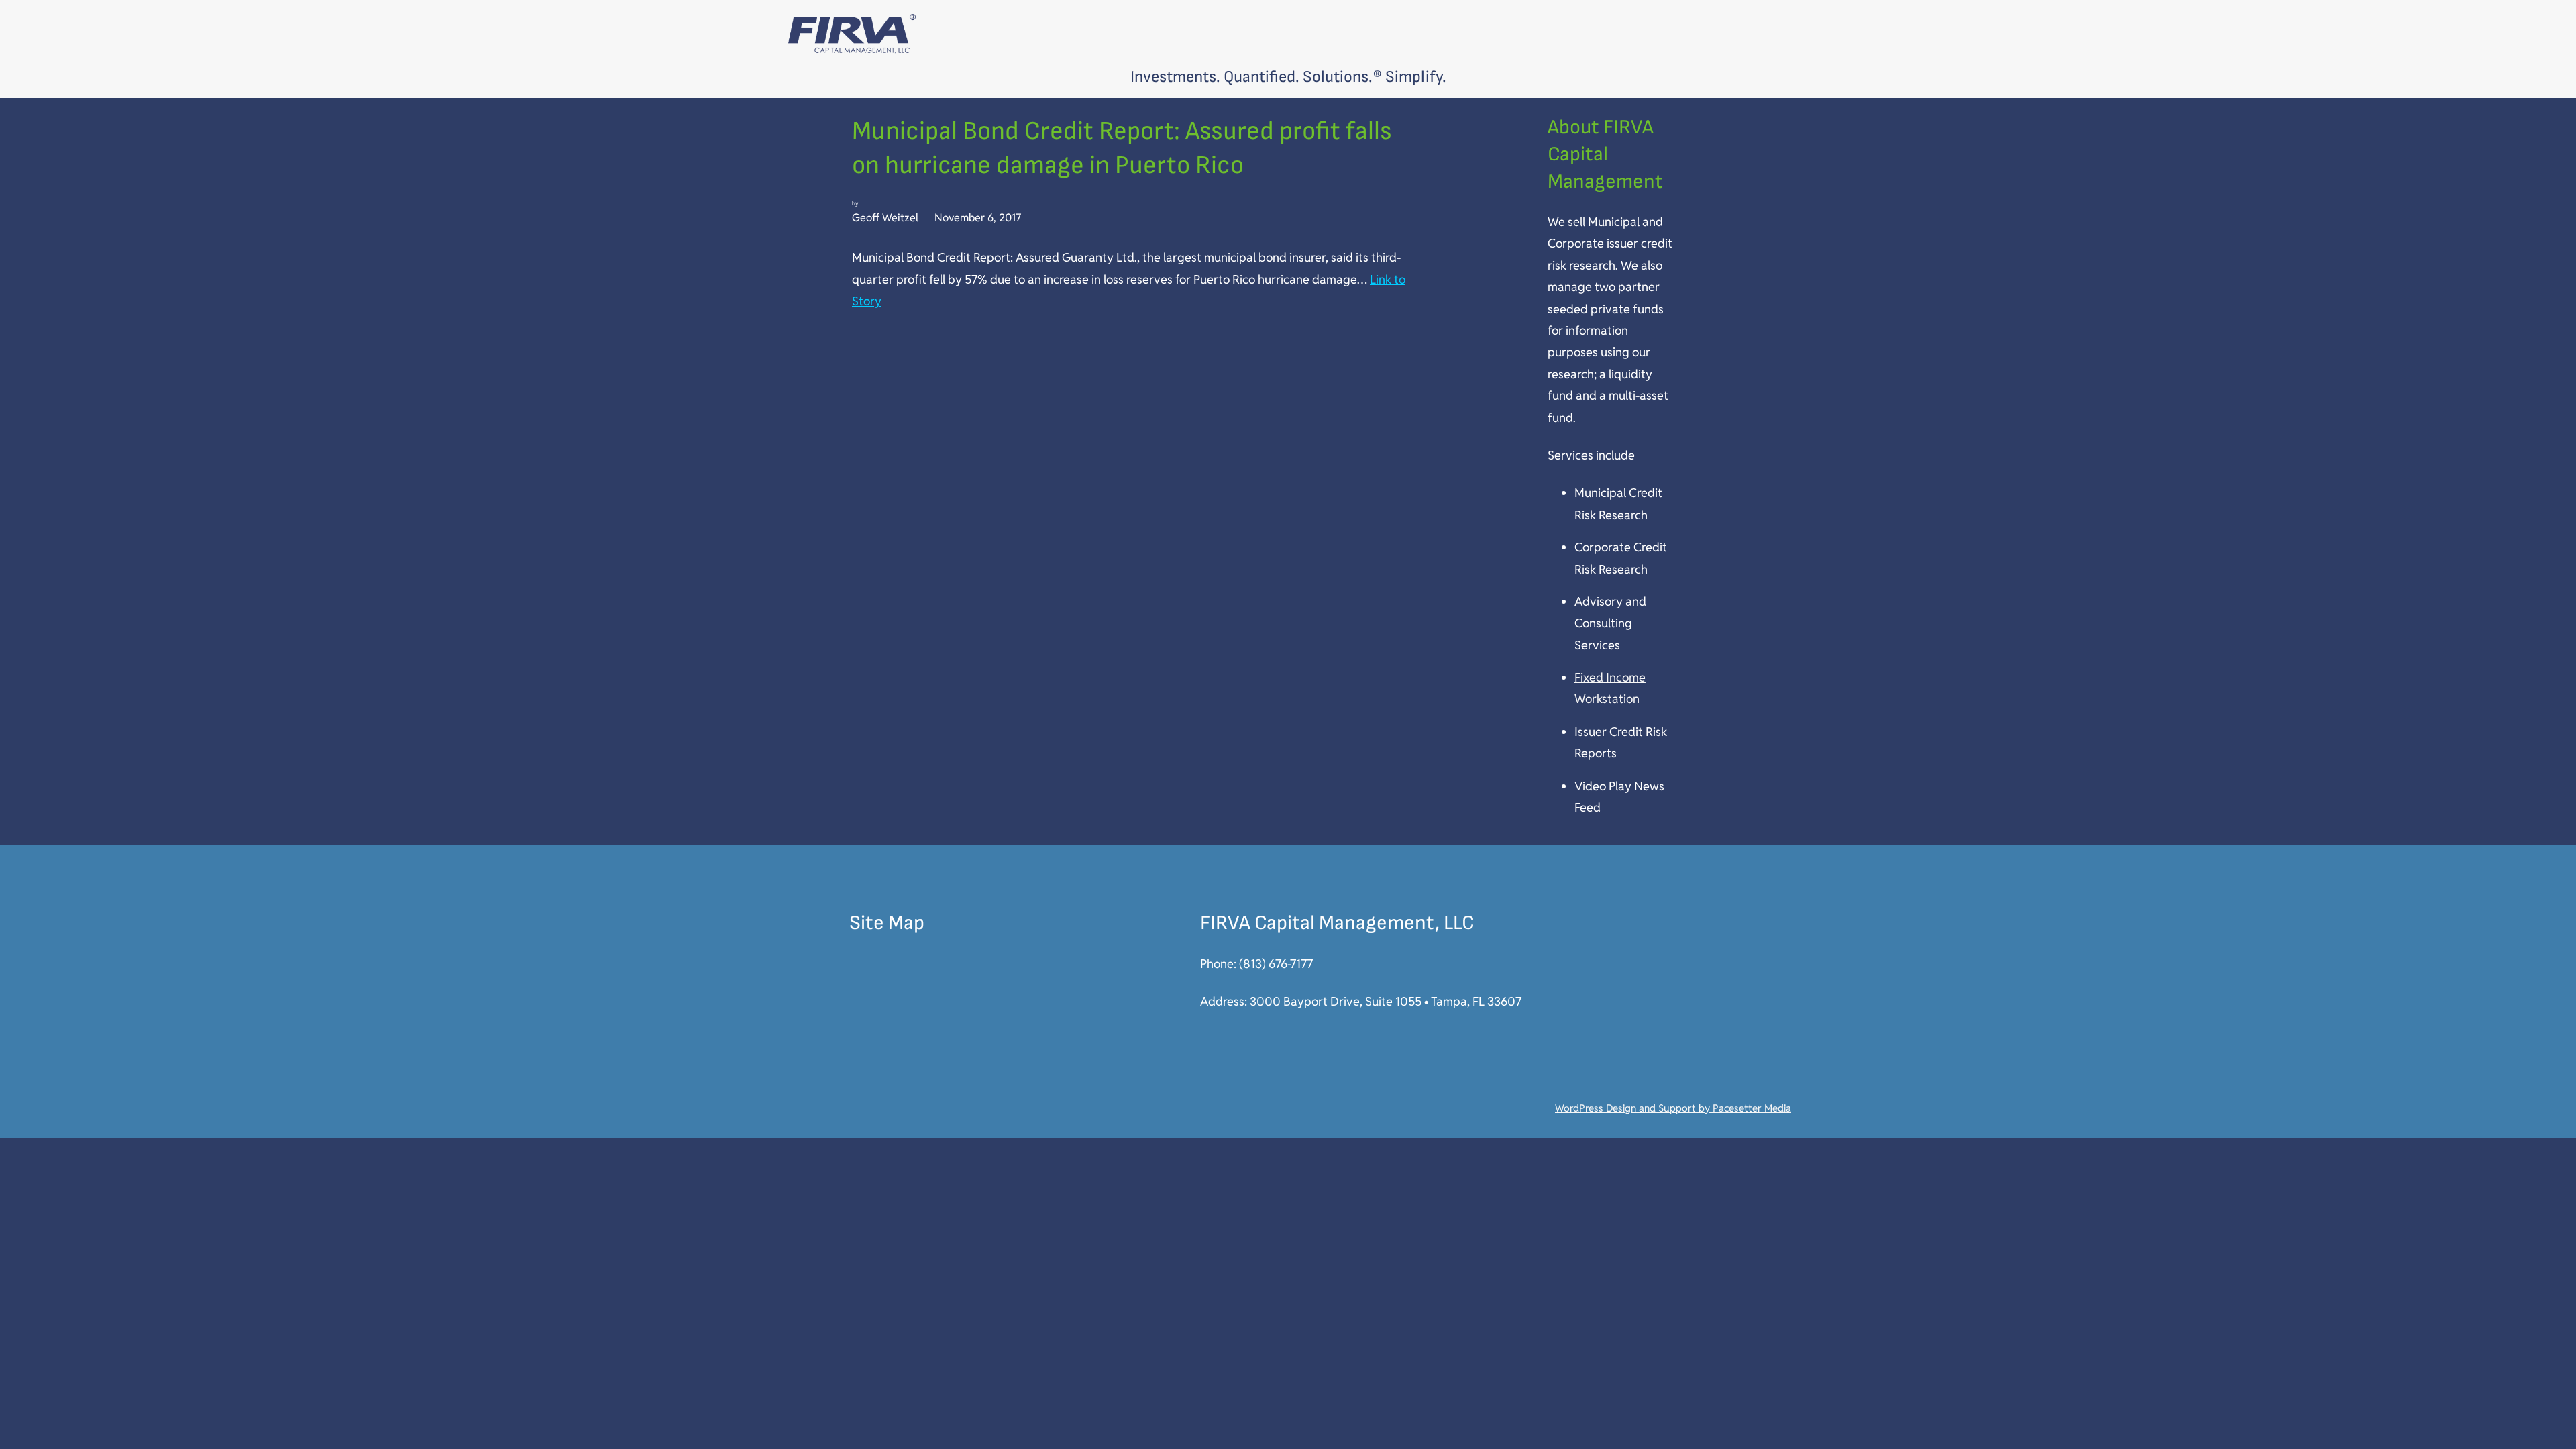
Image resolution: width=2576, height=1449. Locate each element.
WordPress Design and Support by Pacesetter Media (1673, 1108)
